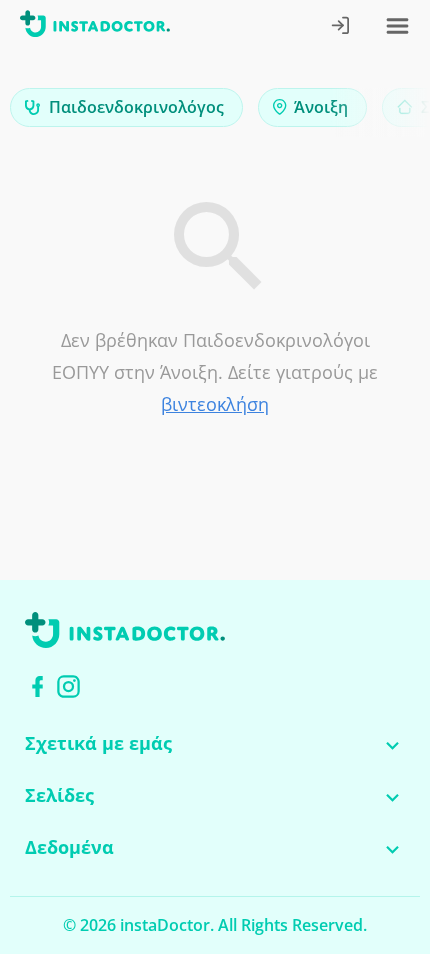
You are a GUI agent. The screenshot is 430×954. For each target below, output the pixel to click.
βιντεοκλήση (215, 404)
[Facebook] (37, 686)
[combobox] (126, 107)
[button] (380, 112)
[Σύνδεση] (341, 27)
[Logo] (95, 27)
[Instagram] (68, 686)
